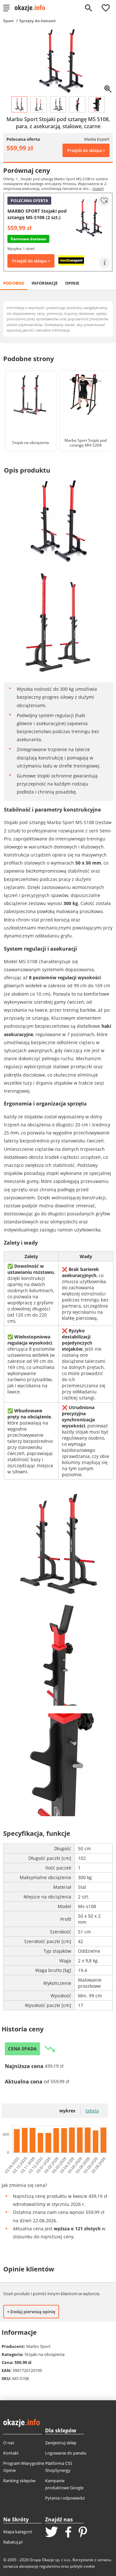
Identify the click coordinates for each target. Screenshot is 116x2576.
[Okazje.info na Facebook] (68, 2533)
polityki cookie (82, 2566)
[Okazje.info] (32, 8)
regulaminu (50, 2566)
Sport (8, 21)
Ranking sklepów (19, 2481)
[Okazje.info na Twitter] (52, 2532)
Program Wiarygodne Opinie (24, 2467)
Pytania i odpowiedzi (65, 2498)
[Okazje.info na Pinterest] (83, 2533)
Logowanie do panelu (66, 2453)
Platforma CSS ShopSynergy (59, 2467)
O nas (9, 2443)
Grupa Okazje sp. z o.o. (50, 2560)
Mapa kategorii (18, 2532)
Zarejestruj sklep (61, 2443)
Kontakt (11, 2453)
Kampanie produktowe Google (64, 2484)
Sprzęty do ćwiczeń (38, 21)
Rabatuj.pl (13, 2542)
